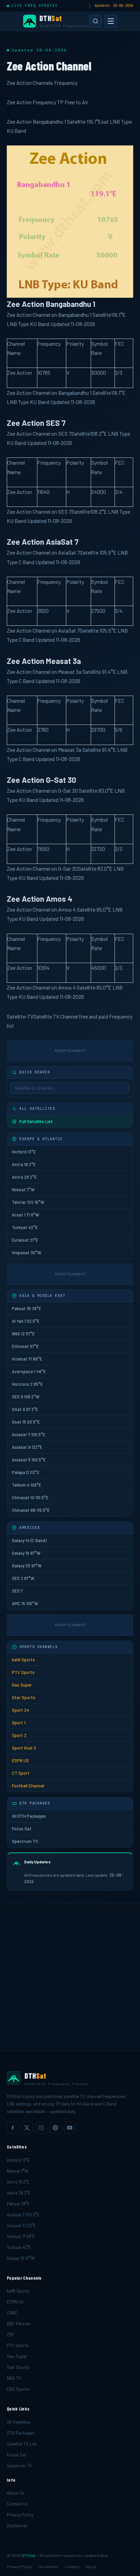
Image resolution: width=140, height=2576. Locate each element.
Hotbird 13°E (24, 1152)
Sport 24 (21, 1710)
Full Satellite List (36, 1121)
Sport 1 (19, 1723)
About (91, 2566)
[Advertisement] (70, 1977)
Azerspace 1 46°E (29, 1371)
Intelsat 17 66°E (27, 1359)
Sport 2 (19, 1735)
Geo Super (22, 1685)
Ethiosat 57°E (25, 1346)
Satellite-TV (20, 1016)
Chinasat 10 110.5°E (30, 1498)
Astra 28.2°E (24, 1177)
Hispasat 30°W (27, 1253)
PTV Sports (23, 1672)
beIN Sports (23, 1660)
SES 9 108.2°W (26, 1397)
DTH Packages (21, 2433)
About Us (16, 2493)
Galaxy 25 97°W (27, 1566)
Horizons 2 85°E (27, 1384)
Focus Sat (22, 1829)
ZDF (11, 2334)
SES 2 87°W (23, 1578)
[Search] (95, 21)
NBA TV (14, 2378)
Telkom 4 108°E (27, 1485)
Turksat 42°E (25, 1227)
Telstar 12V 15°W (28, 1202)
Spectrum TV (25, 1841)
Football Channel (28, 1786)
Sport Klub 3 (24, 1748)
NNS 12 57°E (23, 1334)
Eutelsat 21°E (25, 1240)
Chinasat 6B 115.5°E (31, 1510)
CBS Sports (18, 2389)
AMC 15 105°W (25, 1603)
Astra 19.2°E (24, 1164)
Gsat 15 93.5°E (26, 1422)
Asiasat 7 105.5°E (29, 1434)
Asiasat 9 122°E (27, 1447)
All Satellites (19, 2422)
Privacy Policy (20, 2515)
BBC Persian (19, 2324)
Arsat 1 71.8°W (25, 1215)
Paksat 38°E (18, 2204)
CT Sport (21, 1773)
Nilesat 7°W (23, 1190)
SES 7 (17, 1591)
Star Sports (24, 1697)
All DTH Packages (29, 1816)
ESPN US (20, 1760)
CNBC (12, 2313)
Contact (72, 2566)
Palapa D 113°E (26, 1472)
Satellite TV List (22, 2444)
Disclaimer (17, 2526)
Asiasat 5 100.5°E (29, 1460)
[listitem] (13, 2128)
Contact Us (17, 2504)
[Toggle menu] (111, 21)
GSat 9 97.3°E (25, 1409)
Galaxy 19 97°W (26, 1553)
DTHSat (28, 2555)
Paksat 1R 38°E (27, 1308)
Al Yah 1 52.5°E (26, 1321)
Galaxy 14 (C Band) (29, 1540)
